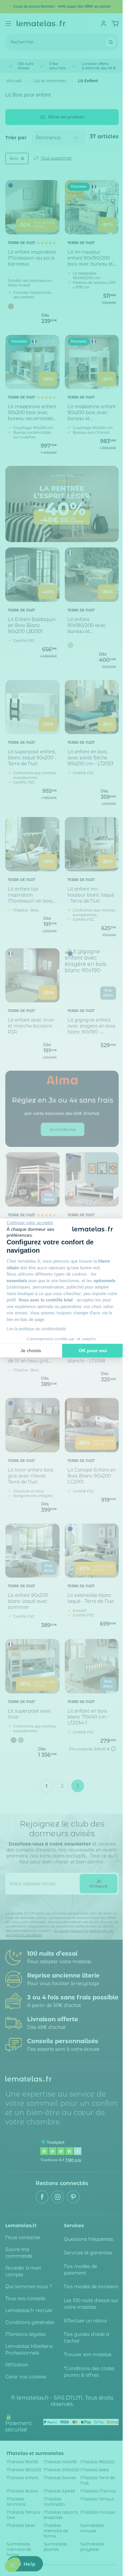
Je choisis (31, 1351)
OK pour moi (93, 1351)
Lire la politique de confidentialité (36, 1329)
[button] (13, 2565)
